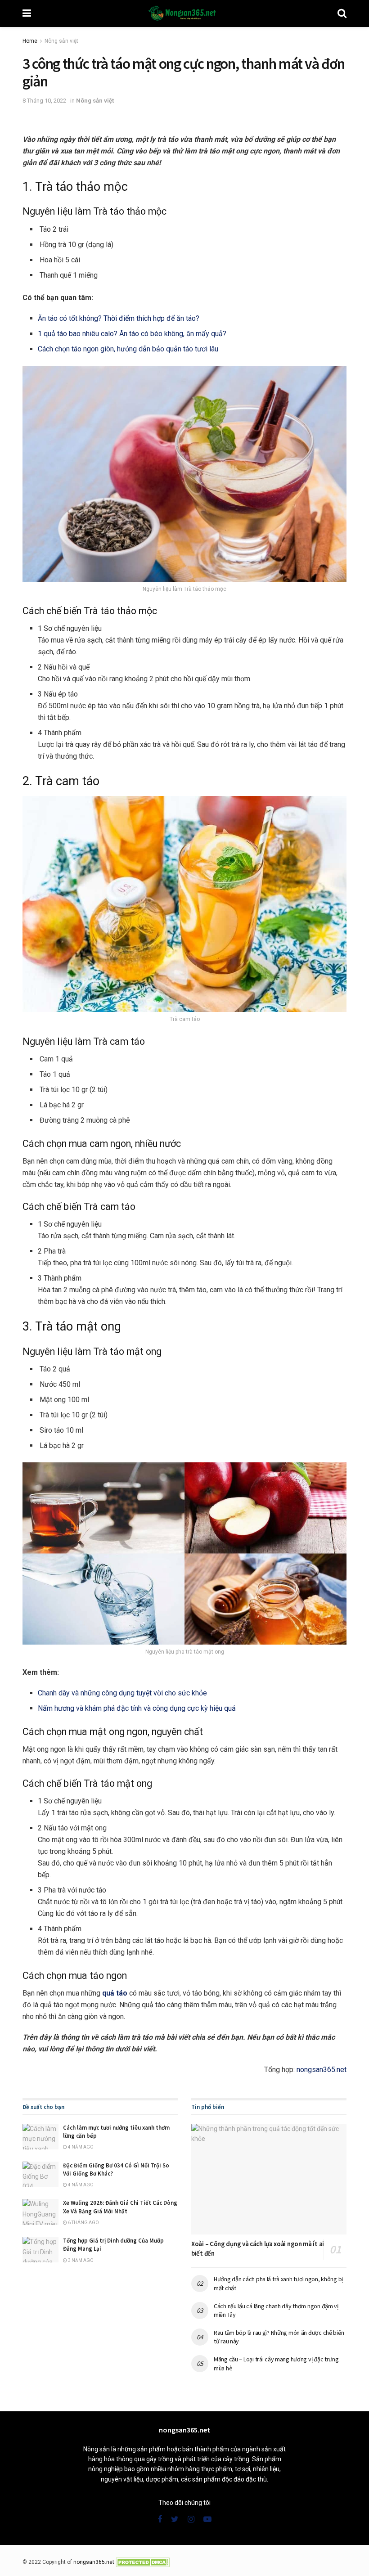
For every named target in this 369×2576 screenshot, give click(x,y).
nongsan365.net (322, 2070)
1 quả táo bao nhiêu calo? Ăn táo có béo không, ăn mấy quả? (132, 334)
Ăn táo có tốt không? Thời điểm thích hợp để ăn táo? (119, 318)
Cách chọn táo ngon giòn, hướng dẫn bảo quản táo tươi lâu (128, 349)
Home (30, 41)
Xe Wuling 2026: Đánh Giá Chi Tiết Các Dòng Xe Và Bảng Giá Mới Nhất (120, 2207)
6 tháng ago (83, 2223)
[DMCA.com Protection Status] (143, 2562)
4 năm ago (80, 2147)
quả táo (115, 1993)
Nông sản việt (61, 41)
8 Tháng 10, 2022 (44, 101)
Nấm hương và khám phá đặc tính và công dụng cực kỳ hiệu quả (137, 1708)
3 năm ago (80, 2260)
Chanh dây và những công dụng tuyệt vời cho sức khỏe (122, 1693)
